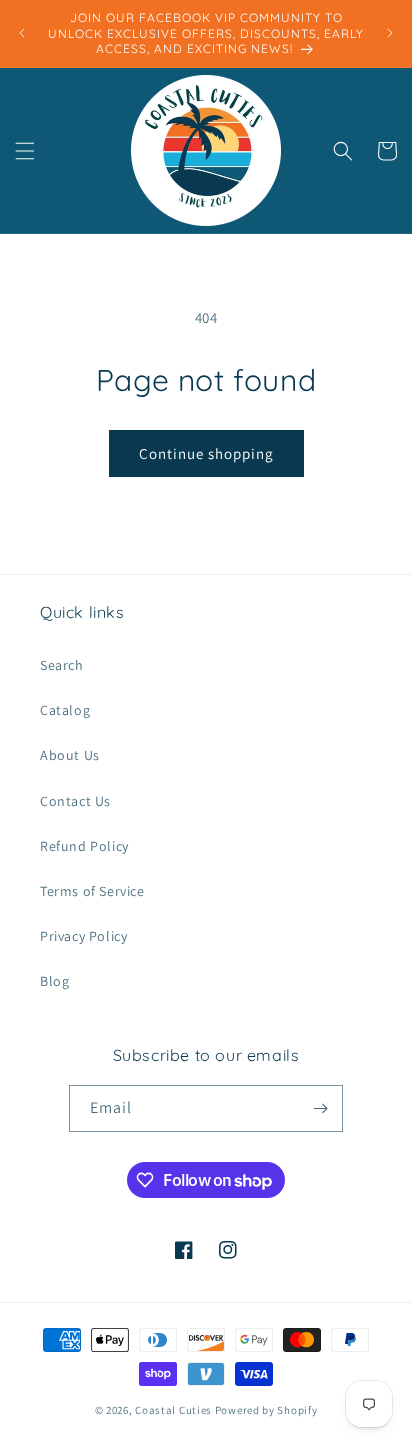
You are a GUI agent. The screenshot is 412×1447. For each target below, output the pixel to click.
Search (62, 665)
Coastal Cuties (173, 1410)
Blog (54, 981)
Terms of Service (92, 891)
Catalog (65, 710)
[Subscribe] (320, 1108)
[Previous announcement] (22, 33)
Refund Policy (84, 846)
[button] (25, 151)
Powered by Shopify (266, 1410)
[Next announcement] (390, 33)
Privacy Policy (83, 936)
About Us (70, 755)
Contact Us (75, 801)
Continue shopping (206, 453)
